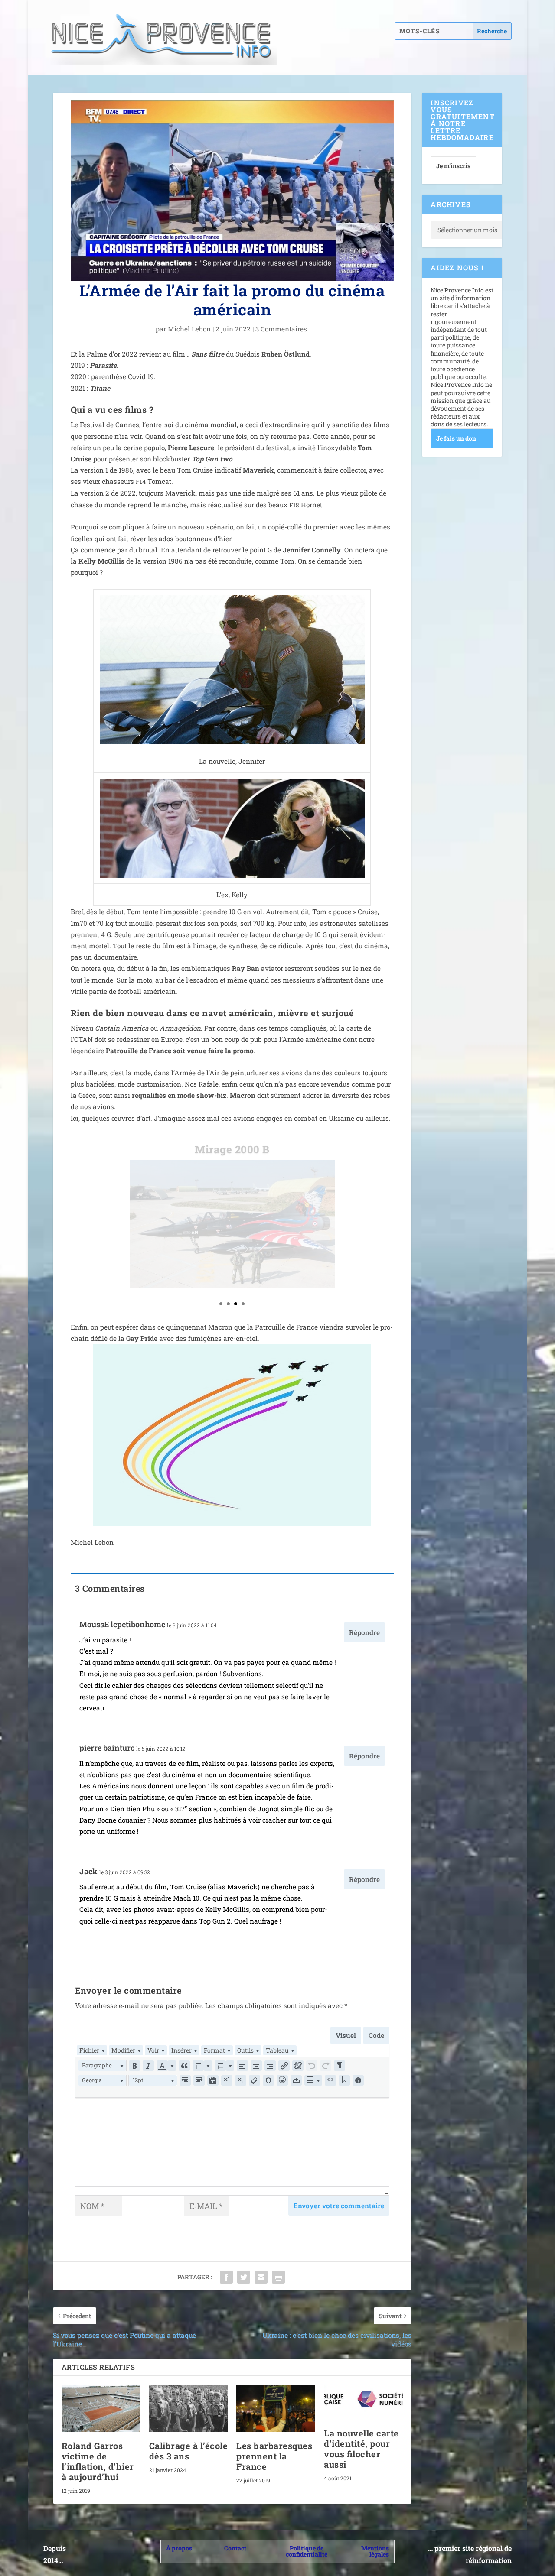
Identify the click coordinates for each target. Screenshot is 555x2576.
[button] (102, 2066)
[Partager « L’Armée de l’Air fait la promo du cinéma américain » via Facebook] (226, 2277)
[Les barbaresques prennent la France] (276, 2408)
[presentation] (92, 2050)
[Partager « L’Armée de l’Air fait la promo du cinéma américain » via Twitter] (244, 2277)
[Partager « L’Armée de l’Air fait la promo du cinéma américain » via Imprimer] (278, 2277)
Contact (235, 2548)
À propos (179, 2548)
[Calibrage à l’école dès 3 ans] (189, 2408)
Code (376, 2035)
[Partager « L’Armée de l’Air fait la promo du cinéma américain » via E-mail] (261, 2277)
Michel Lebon (189, 329)
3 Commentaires (282, 329)
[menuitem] (92, 2050)
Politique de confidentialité (307, 2551)
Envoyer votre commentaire (339, 2206)
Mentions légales (375, 2551)
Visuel (346, 2035)
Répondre (364, 1632)
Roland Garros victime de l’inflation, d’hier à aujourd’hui (98, 2461)
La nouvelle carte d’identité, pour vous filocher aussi (361, 2449)
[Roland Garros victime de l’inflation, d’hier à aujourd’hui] (101, 2408)
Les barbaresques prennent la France (274, 2456)
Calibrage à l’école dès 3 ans (189, 2451)
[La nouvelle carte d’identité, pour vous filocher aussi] (363, 2402)
